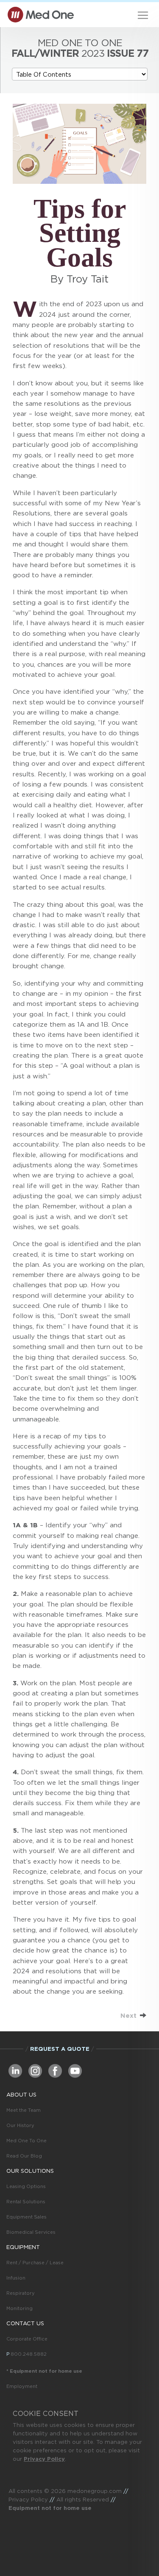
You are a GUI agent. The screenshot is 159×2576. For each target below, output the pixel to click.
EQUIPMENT (23, 2247)
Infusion (16, 2278)
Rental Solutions (26, 2202)
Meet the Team (24, 2110)
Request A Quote (60, 2049)
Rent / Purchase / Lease (35, 2263)
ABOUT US (21, 2095)
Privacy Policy (44, 2459)
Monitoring (20, 2308)
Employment (22, 2386)
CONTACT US (25, 2323)
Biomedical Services (31, 2232)
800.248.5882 (29, 2354)
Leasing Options (26, 2186)
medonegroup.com (95, 2491)
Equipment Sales (26, 2217)
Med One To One (26, 2141)
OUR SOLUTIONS (30, 2171)
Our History (20, 2125)
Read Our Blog (24, 2156)
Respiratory (21, 2293)
